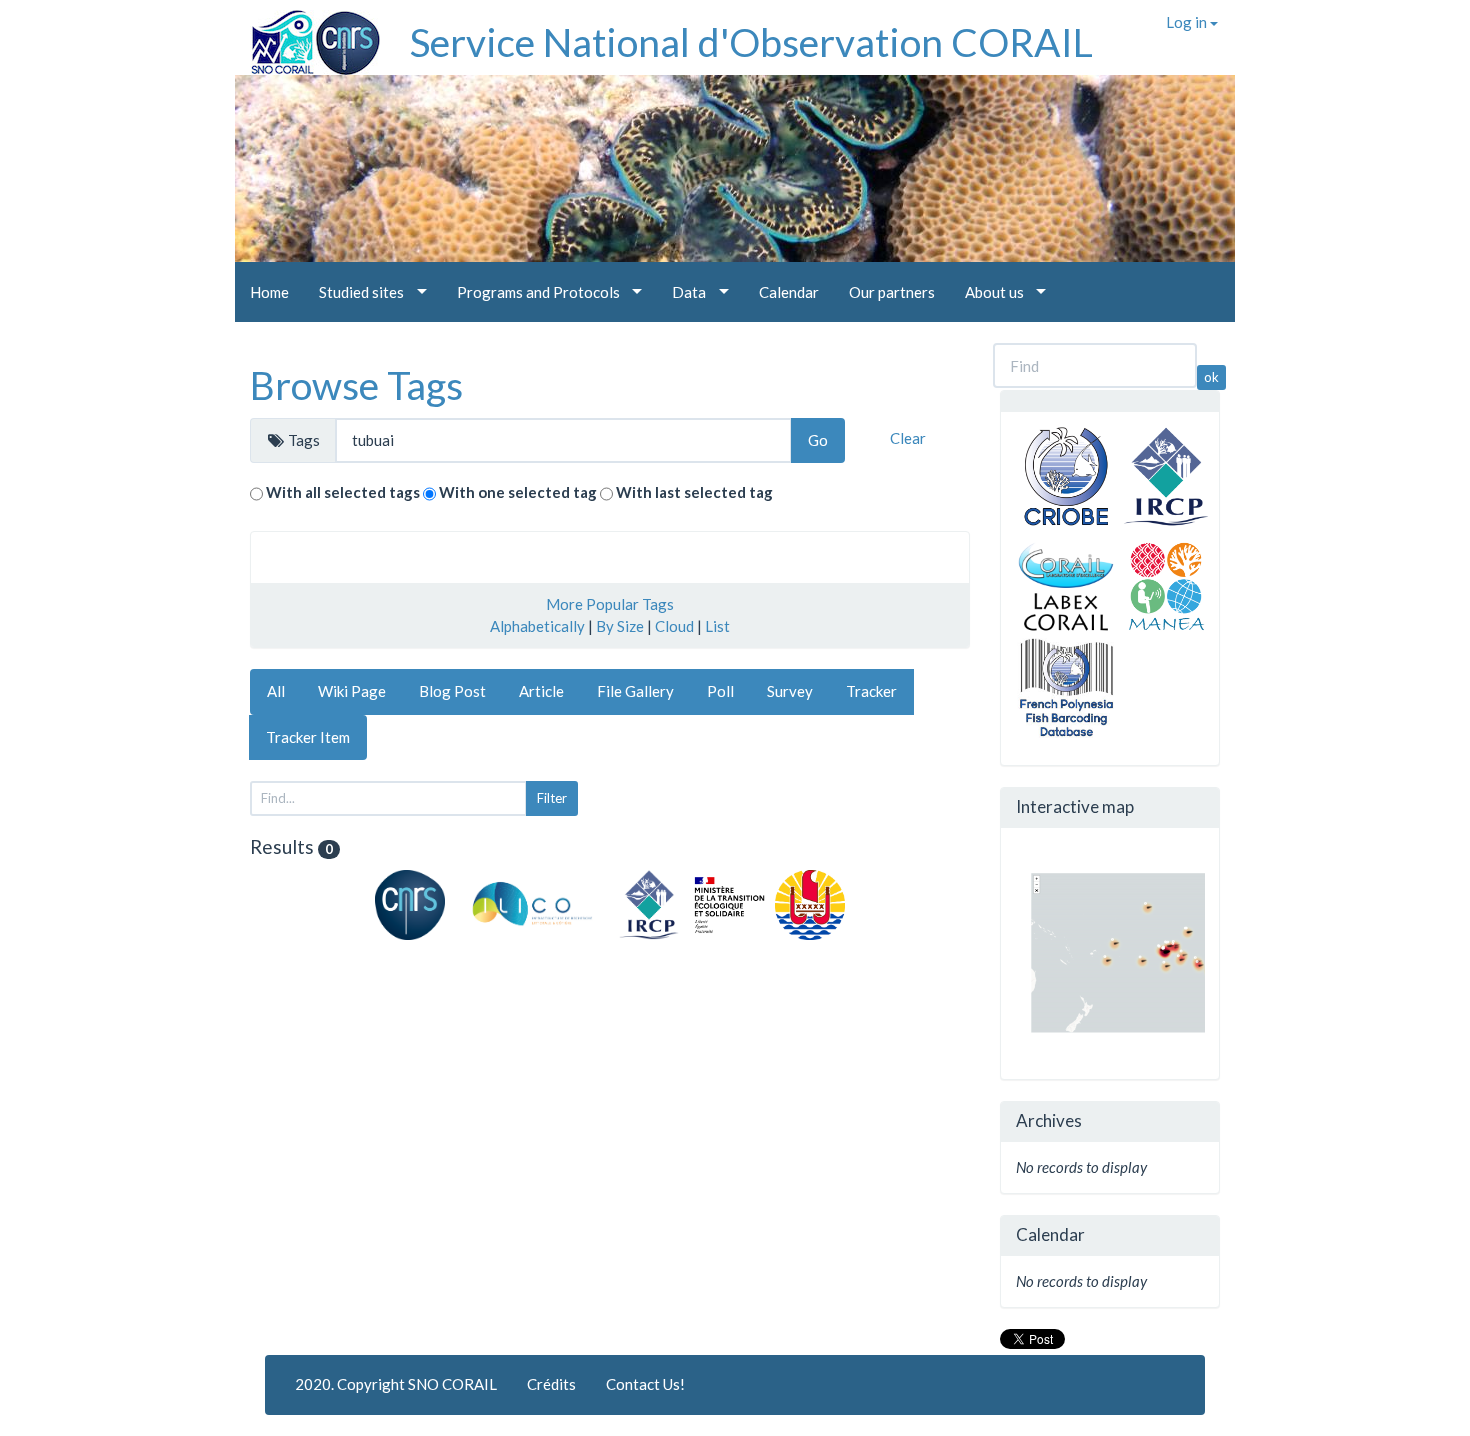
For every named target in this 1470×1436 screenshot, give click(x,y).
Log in (1188, 22)
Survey (790, 691)
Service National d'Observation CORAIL (751, 42)
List (717, 626)
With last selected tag (694, 492)
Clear (908, 438)
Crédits (551, 1384)
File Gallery (635, 691)
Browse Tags (356, 385)
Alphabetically (537, 626)
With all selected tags (343, 492)
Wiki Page (352, 691)
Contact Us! (645, 1384)
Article (541, 691)
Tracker (871, 691)
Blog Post (452, 691)
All (276, 691)
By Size (620, 626)
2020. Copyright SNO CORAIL (396, 1384)
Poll (720, 691)
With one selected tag (518, 492)
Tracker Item (308, 737)
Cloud (674, 626)
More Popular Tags (610, 604)
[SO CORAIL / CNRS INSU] (307, 35)
